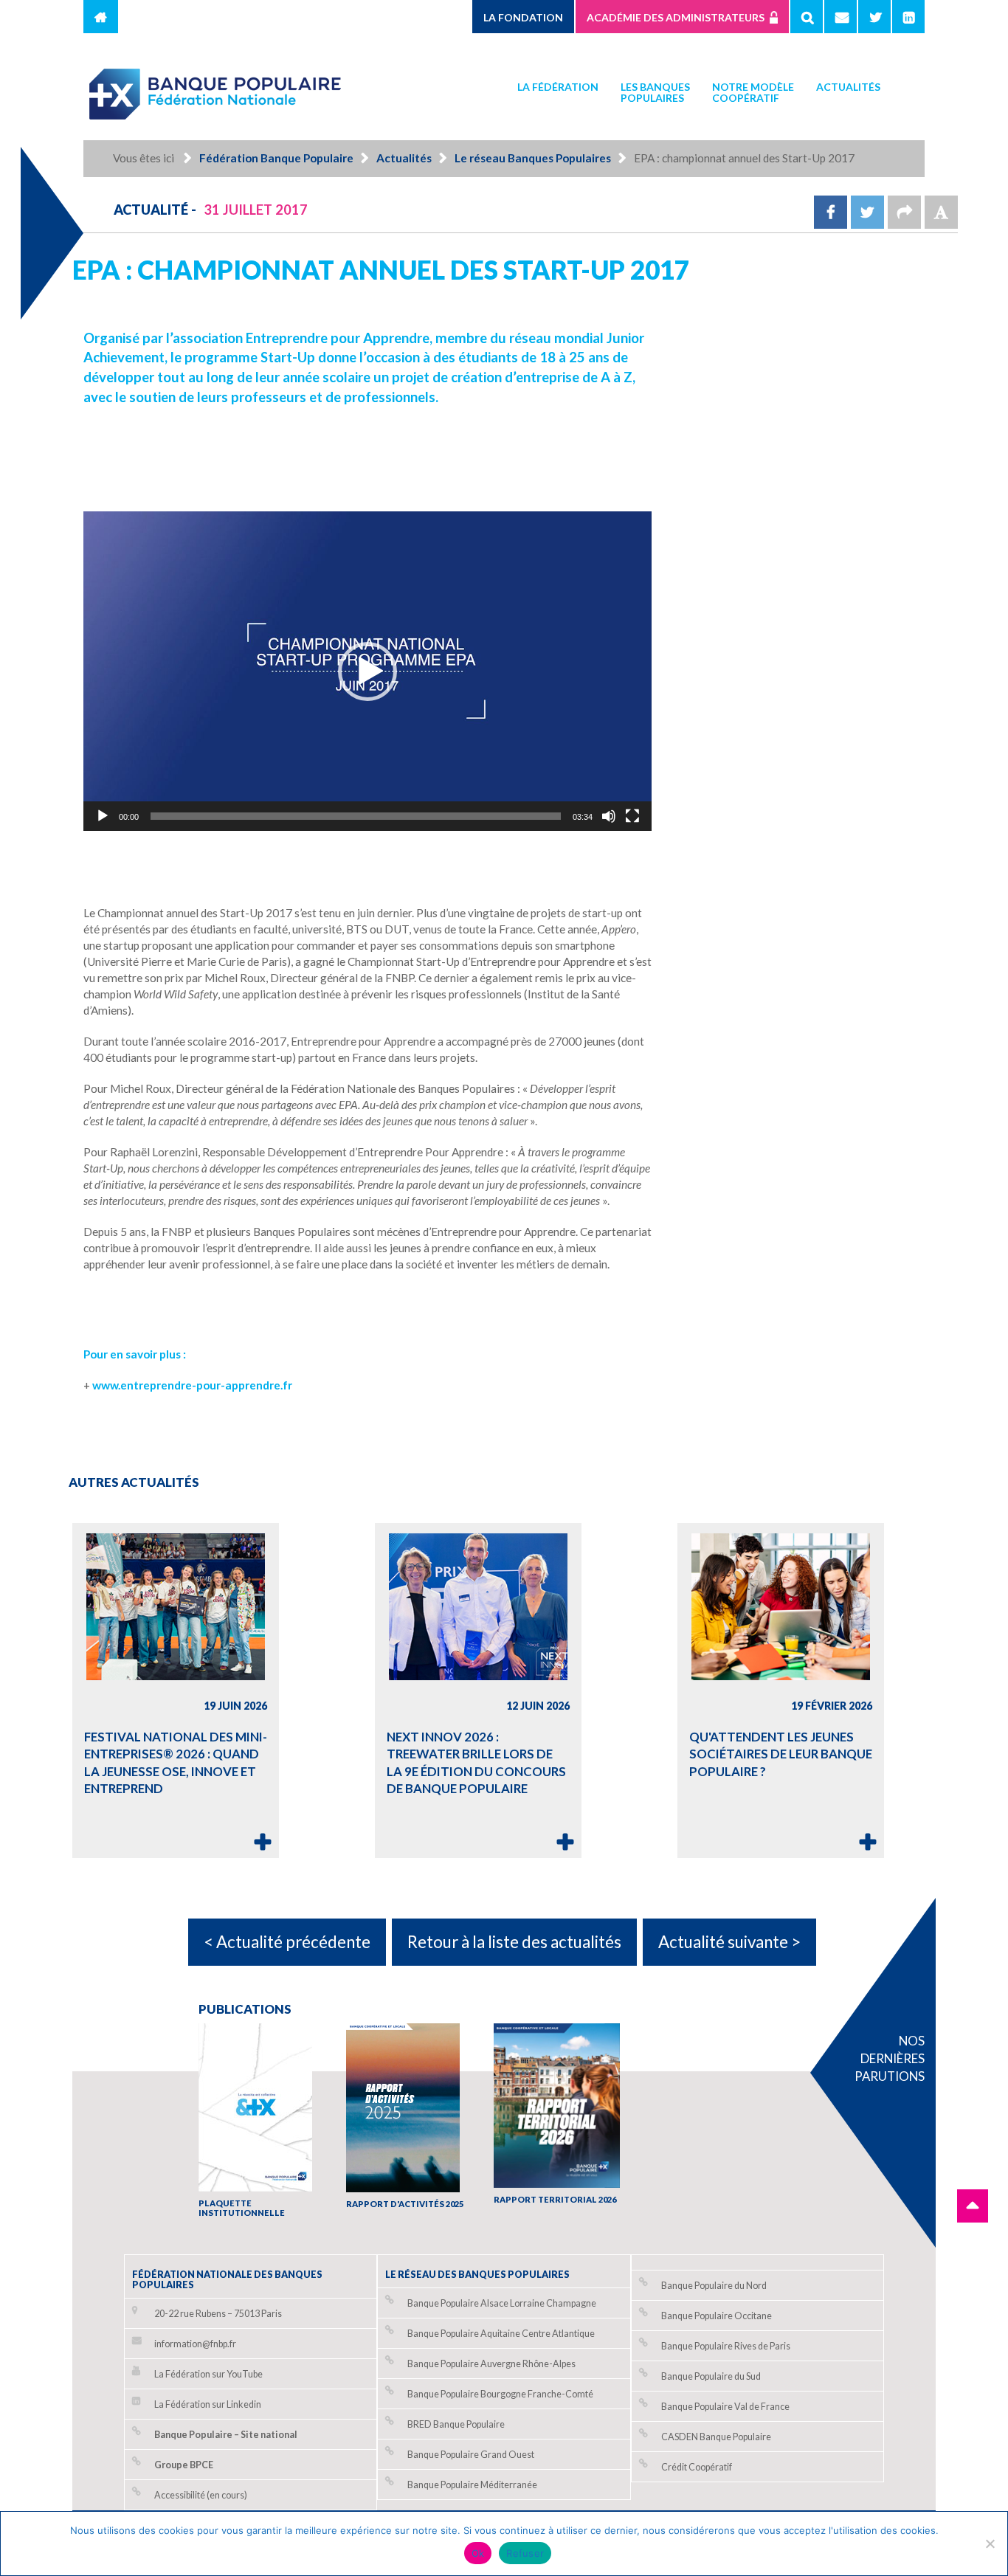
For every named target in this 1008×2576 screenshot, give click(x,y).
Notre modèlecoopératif (753, 92)
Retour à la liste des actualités (514, 1942)
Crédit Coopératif (697, 2467)
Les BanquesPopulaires (655, 92)
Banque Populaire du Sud (711, 2376)
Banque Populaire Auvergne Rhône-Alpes (491, 2364)
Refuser (525, 2553)
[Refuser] (990, 2544)
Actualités (848, 87)
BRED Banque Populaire (456, 2424)
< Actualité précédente (287, 1942)
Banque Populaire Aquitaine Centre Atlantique (501, 2334)
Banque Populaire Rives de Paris (726, 2346)
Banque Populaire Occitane (717, 2316)
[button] (367, 671)
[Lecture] (103, 816)
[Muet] (609, 816)
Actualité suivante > (729, 1942)
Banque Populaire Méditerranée (472, 2485)
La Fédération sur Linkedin (208, 2404)
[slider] (356, 816)
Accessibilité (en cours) (201, 2495)
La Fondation (523, 17)
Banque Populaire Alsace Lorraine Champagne (502, 2303)
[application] (367, 671)
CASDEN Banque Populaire (716, 2437)
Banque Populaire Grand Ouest (471, 2455)
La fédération (558, 87)
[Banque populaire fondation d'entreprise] (216, 87)
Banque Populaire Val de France (725, 2407)
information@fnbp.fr (195, 2344)
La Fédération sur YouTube (208, 2374)
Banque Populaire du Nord (714, 2286)
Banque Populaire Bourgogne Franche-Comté (500, 2394)
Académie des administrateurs (676, 17)
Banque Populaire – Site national (226, 2435)
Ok (478, 2553)
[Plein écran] (632, 816)
